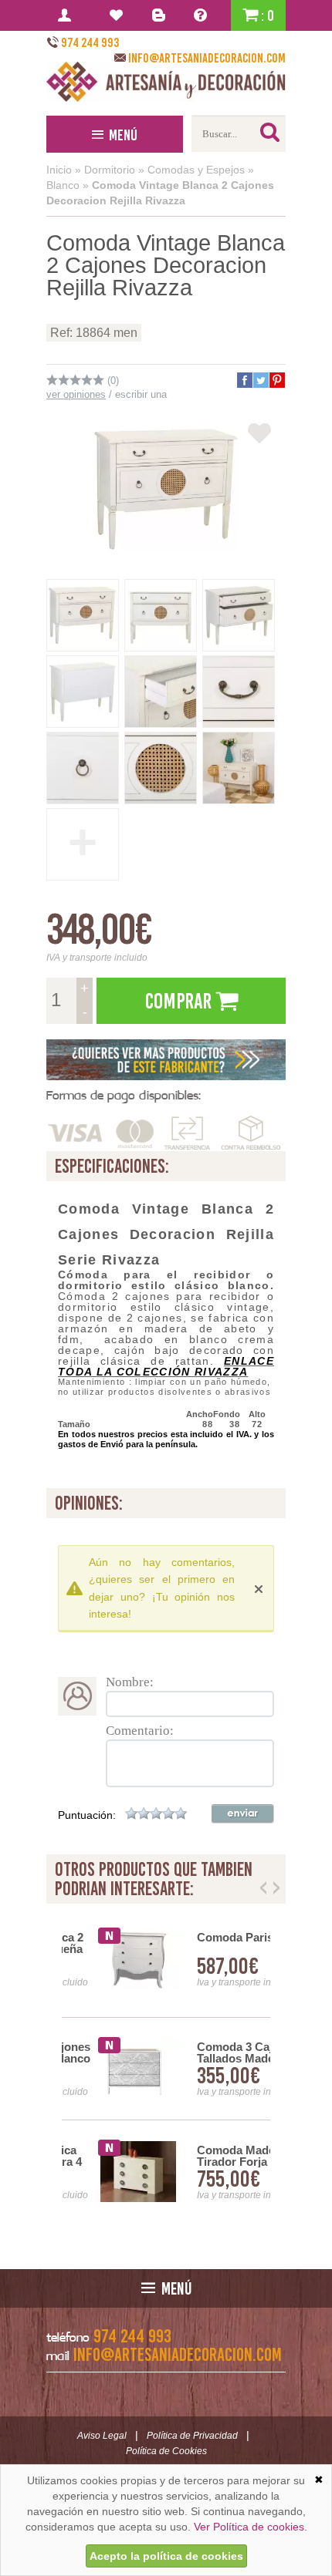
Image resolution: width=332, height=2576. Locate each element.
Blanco (63, 185)
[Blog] (161, 15)
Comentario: (140, 1731)
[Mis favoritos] (119, 15)
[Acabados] (166, 1060)
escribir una (141, 394)
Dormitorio (110, 170)
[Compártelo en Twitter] (260, 380)
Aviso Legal (102, 2436)
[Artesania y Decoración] (166, 82)
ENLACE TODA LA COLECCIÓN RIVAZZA (166, 1366)
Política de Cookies (166, 2451)
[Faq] (203, 15)
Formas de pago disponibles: (124, 1095)
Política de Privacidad (192, 2436)
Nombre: (130, 1682)
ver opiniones (76, 394)
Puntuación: (87, 1815)
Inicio (59, 170)
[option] (166, 2069)
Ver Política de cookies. (251, 2527)
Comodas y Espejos (196, 170)
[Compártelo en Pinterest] (276, 380)
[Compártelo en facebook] (244, 380)
